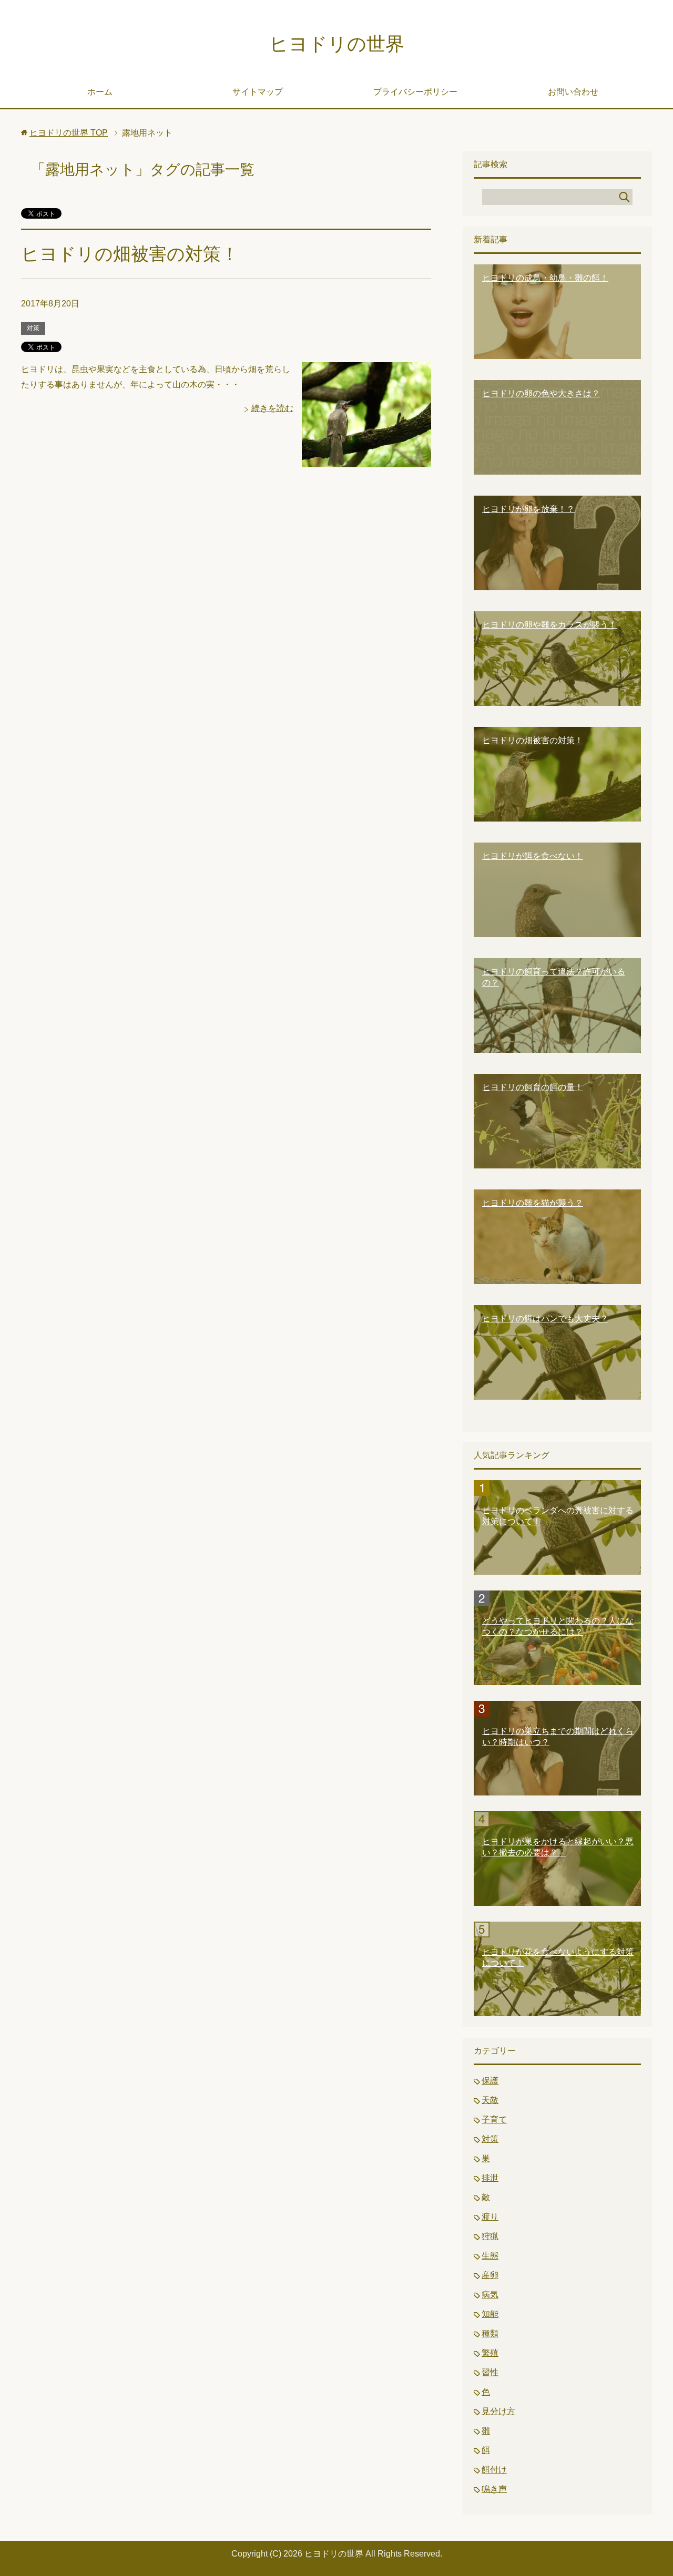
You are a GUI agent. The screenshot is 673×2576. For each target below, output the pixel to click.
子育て (494, 2120)
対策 (33, 328)
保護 (490, 2081)
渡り (490, 2217)
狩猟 (490, 2236)
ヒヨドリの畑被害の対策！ (130, 254)
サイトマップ (258, 92)
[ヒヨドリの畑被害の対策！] (366, 459)
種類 (490, 2333)
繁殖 (490, 2353)
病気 (490, 2295)
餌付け (494, 2470)
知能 (490, 2314)
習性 (490, 2372)
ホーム (100, 92)
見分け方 (498, 2411)
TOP (69, 133)
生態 (490, 2256)
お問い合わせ (573, 92)
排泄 (490, 2178)
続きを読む (272, 408)
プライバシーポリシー (415, 92)
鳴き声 (494, 2489)
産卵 (490, 2275)
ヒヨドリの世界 (337, 44)
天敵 (490, 2100)
